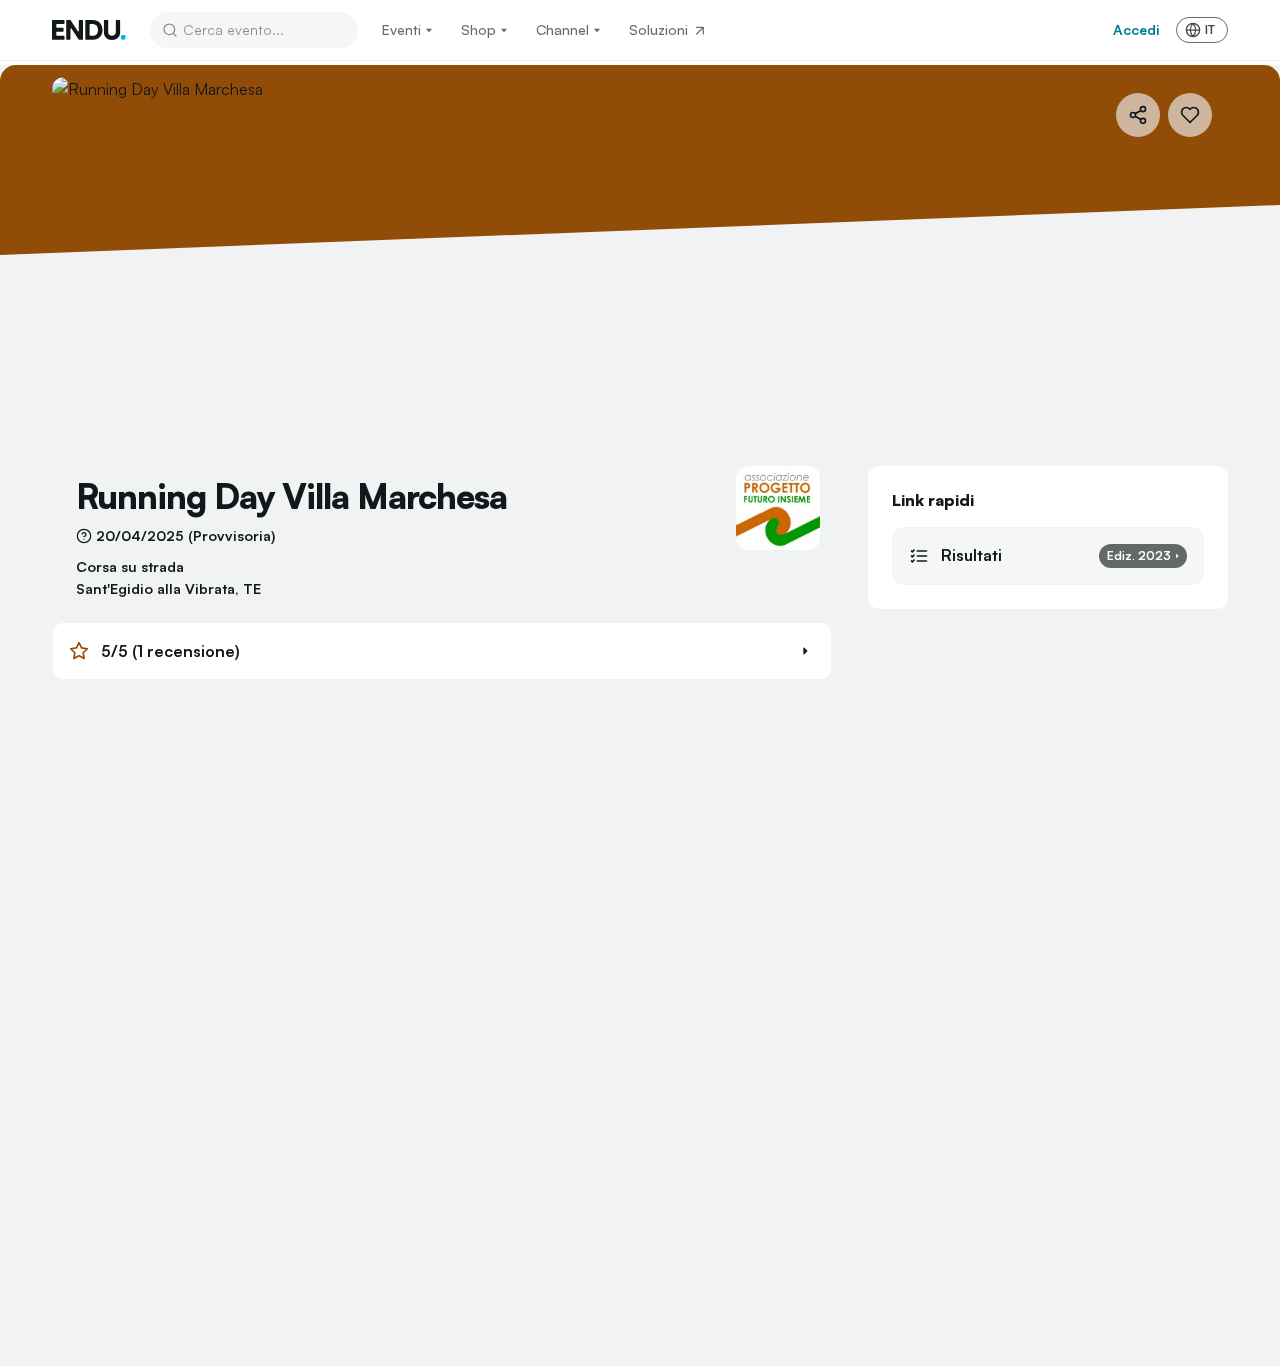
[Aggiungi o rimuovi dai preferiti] (1190, 115)
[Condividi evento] (1138, 115)
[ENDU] (89, 30)
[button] (442, 651)
